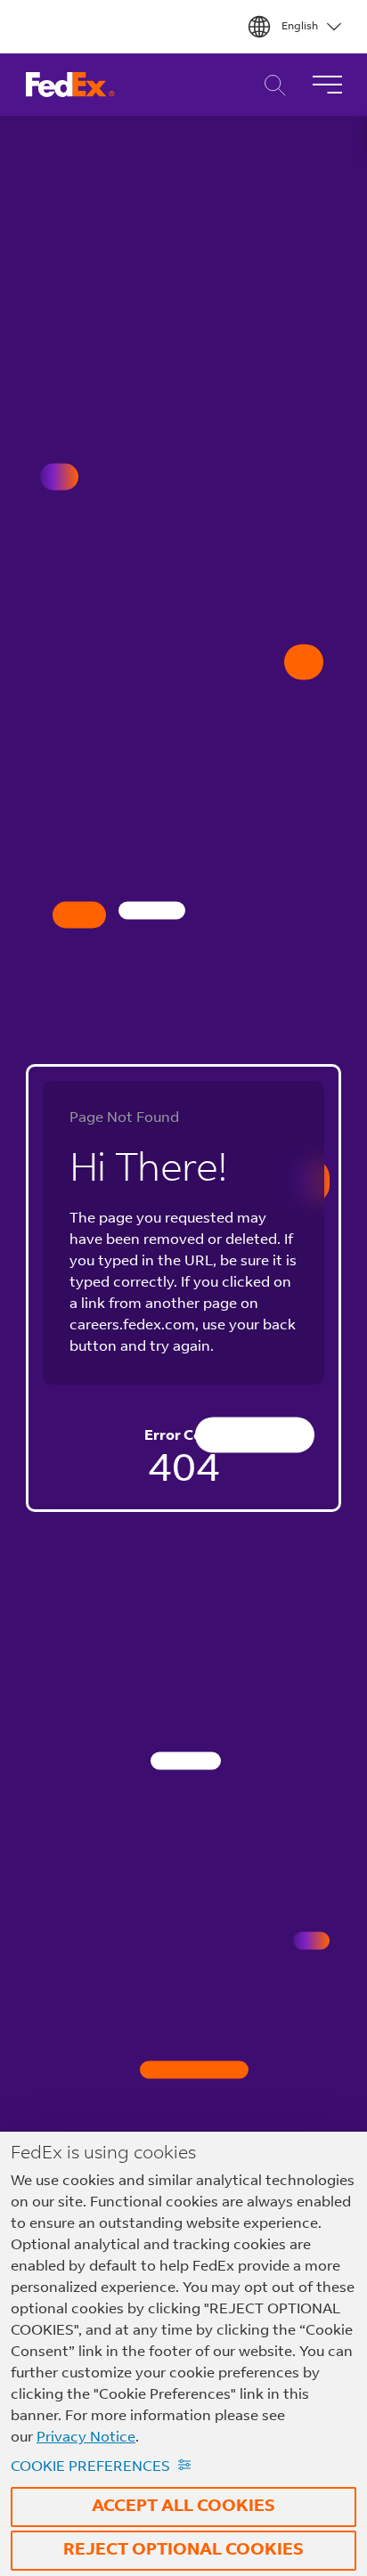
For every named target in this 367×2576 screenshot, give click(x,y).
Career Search (270, 85)
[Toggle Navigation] (327, 85)
